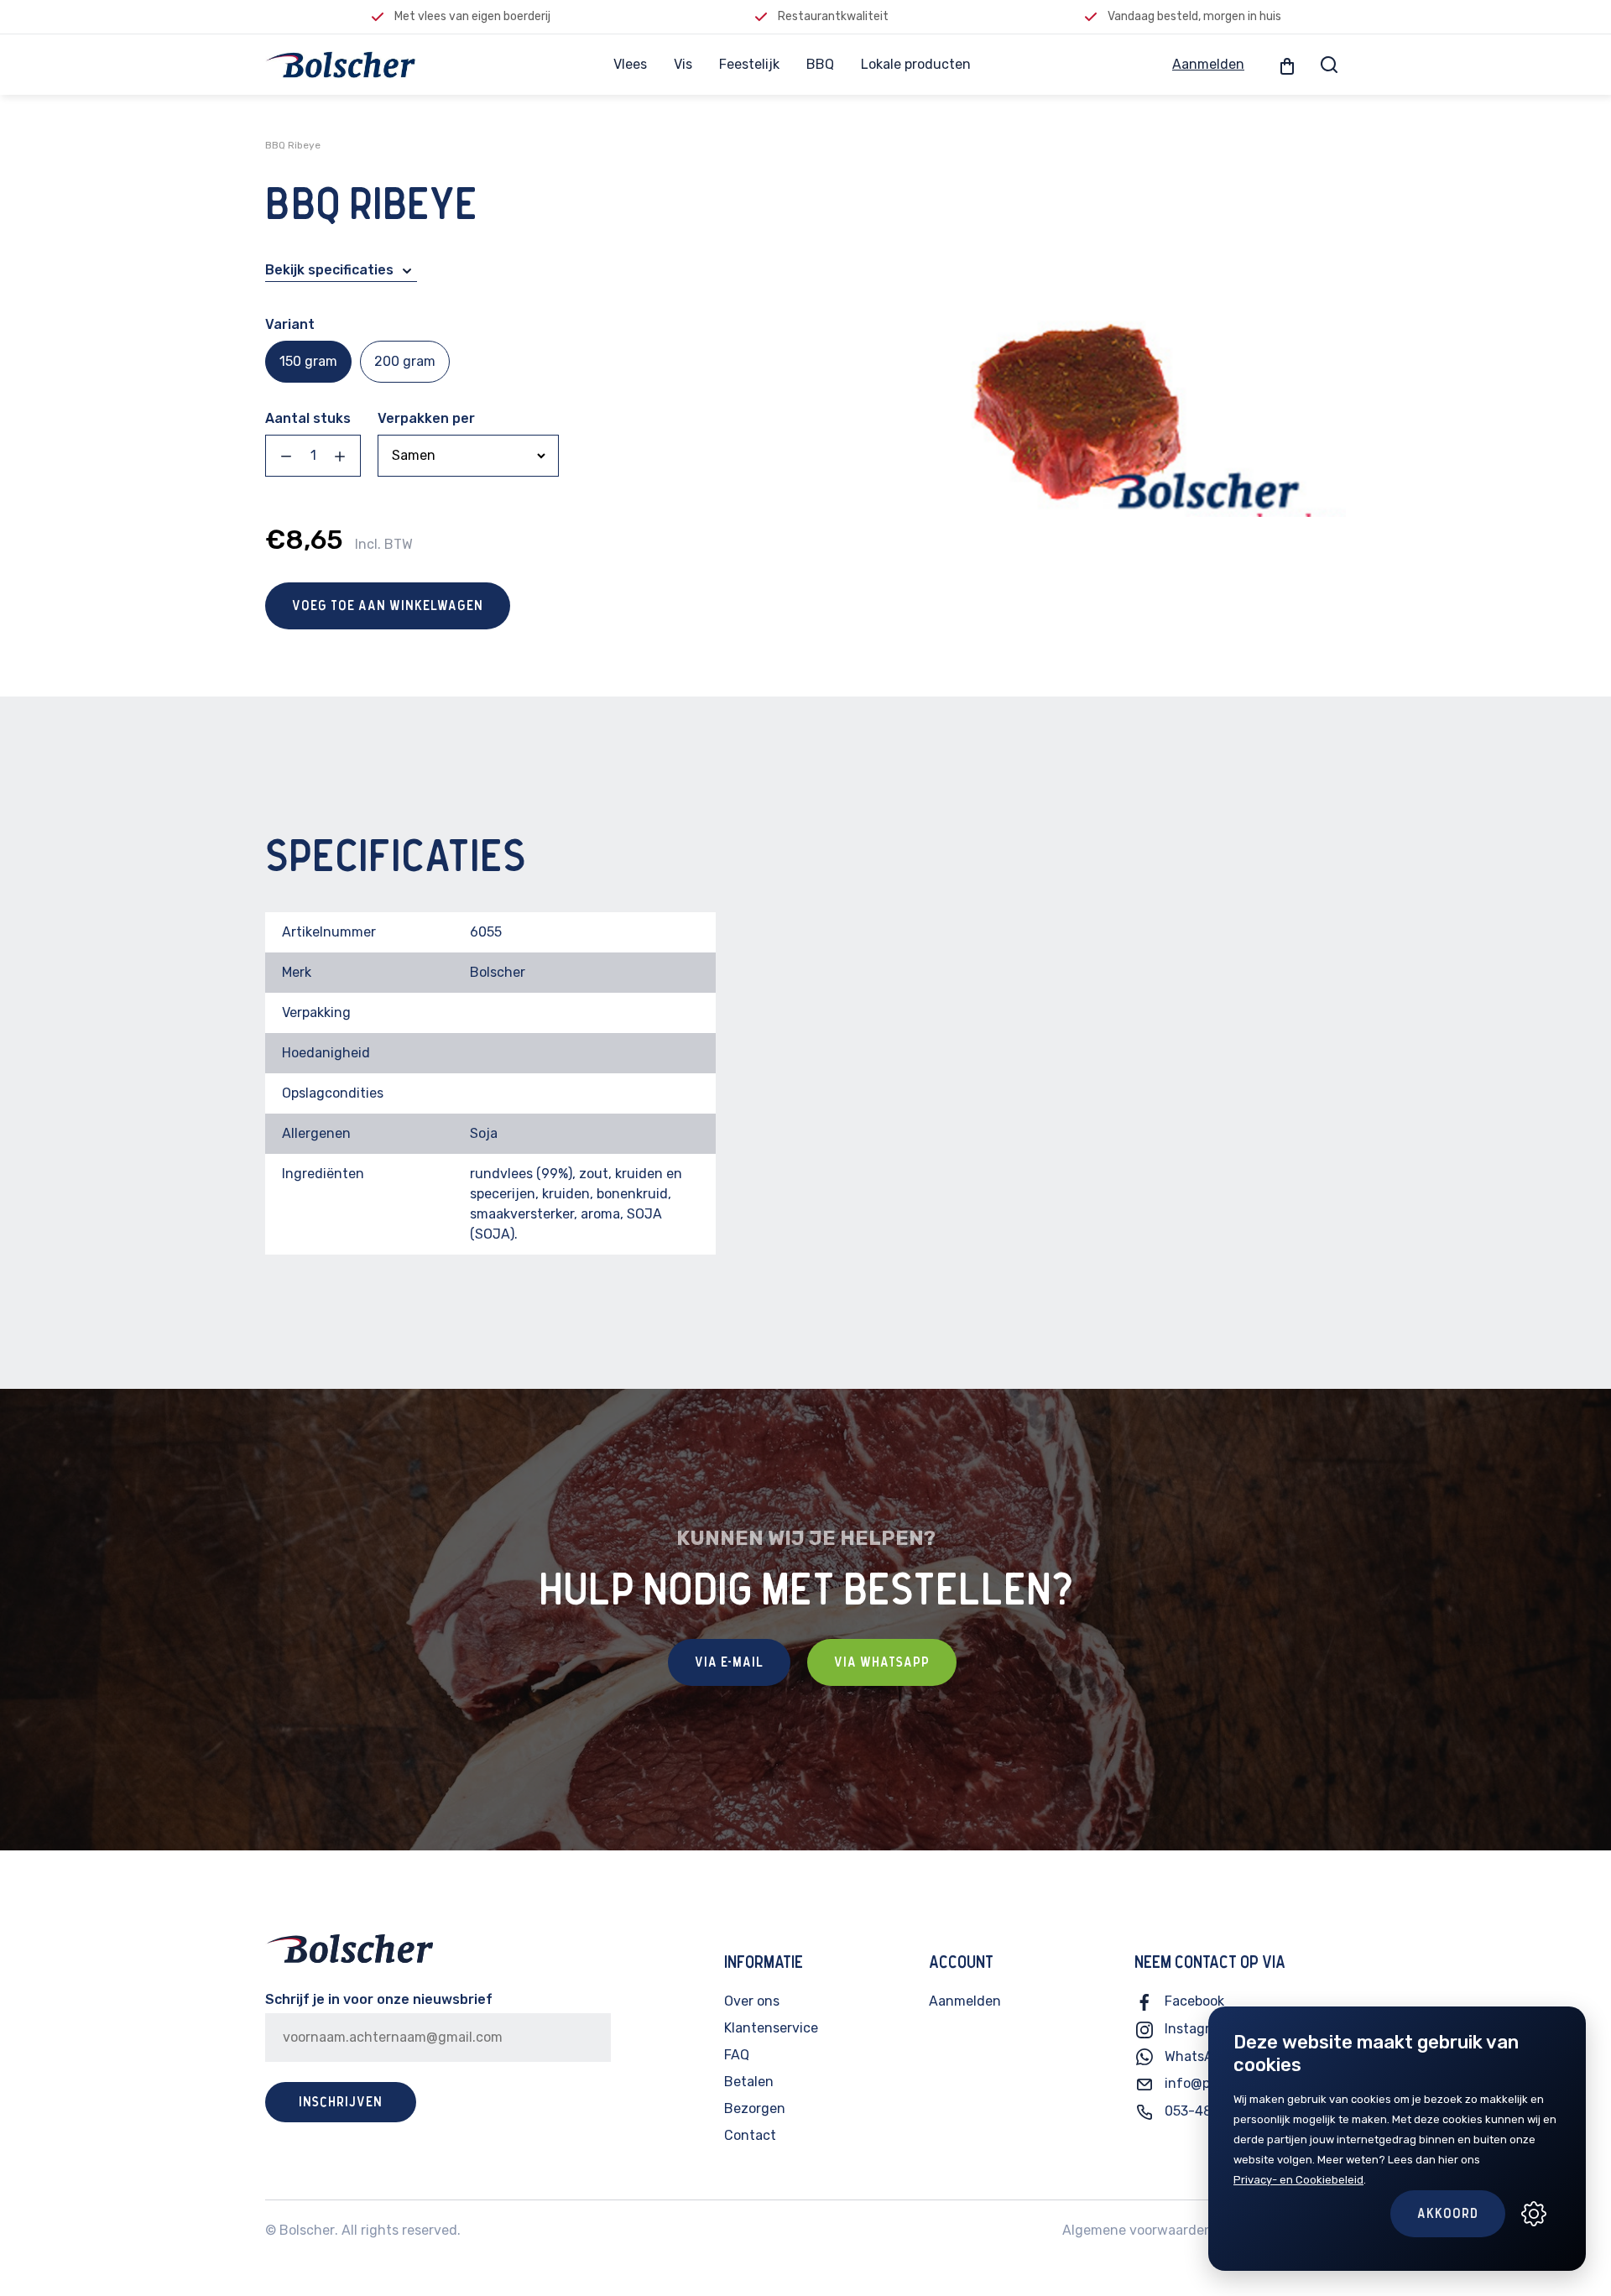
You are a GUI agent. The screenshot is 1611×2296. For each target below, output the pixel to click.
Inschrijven (341, 2102)
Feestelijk (749, 64)
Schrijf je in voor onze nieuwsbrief (379, 1999)
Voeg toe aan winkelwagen (388, 606)
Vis (683, 64)
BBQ (820, 64)
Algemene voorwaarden (1137, 2230)
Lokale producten (916, 64)
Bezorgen (755, 2108)
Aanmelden (1208, 64)
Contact (750, 2135)
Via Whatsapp (882, 1662)
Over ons (752, 2001)
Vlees (630, 64)
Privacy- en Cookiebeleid (1298, 2180)
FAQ (737, 2055)
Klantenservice (771, 2028)
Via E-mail (729, 1662)
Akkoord (1448, 2214)
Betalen (749, 2082)
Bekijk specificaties (331, 270)
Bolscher (307, 2230)
